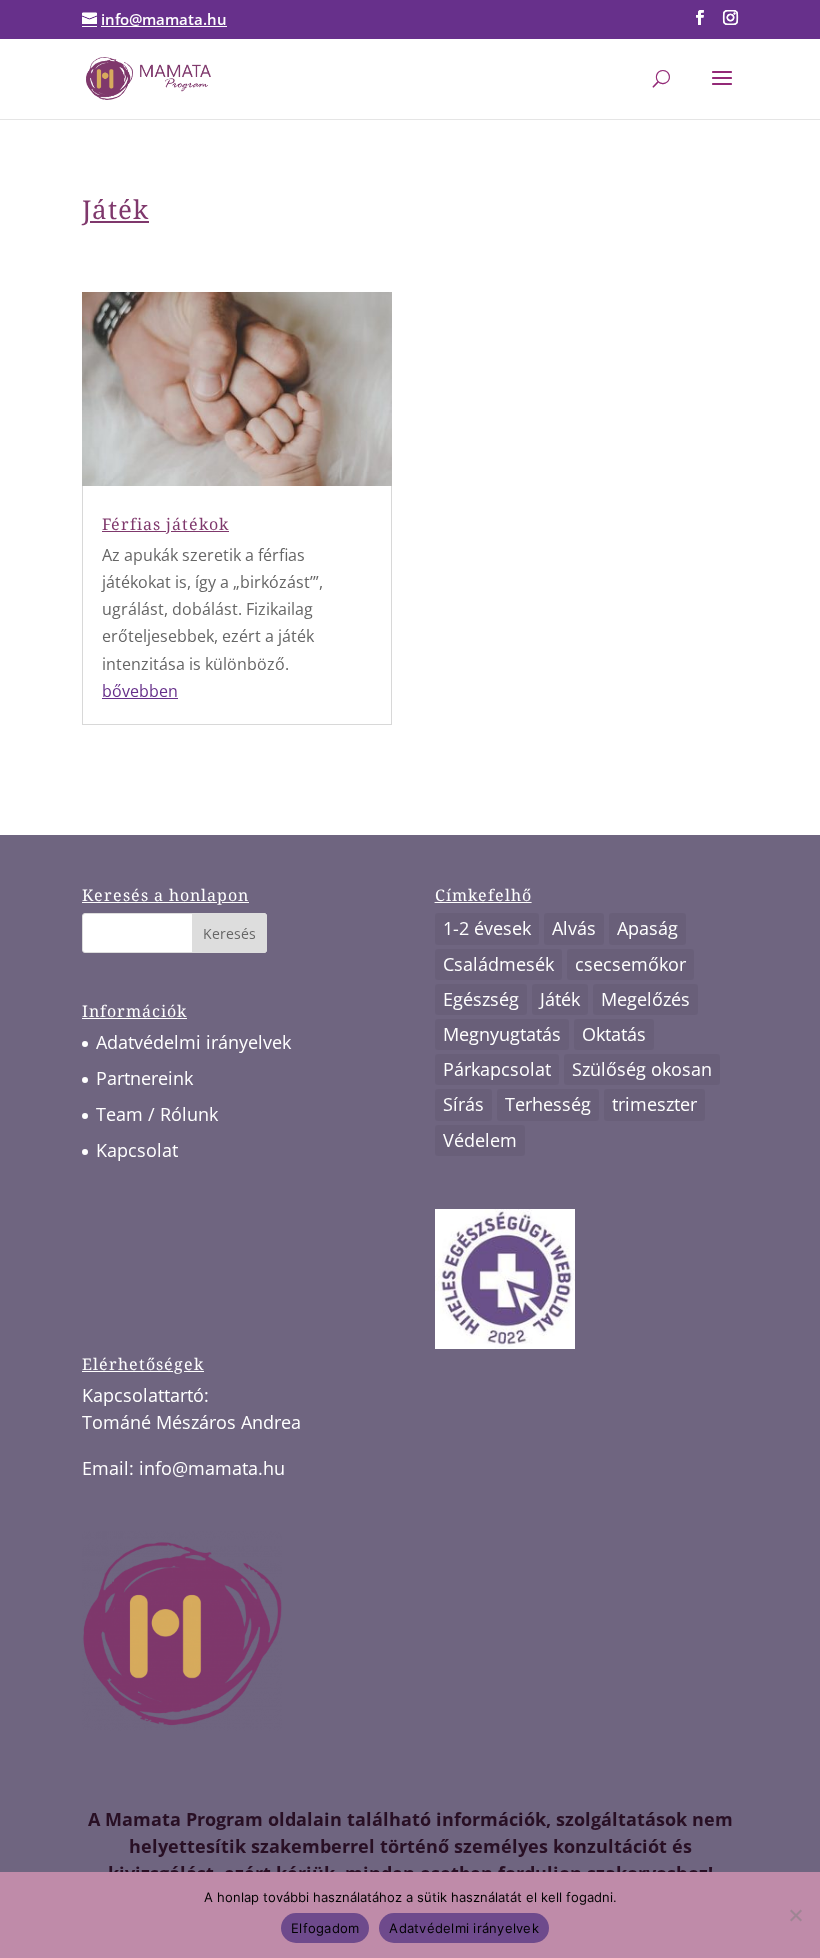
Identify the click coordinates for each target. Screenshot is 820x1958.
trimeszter (654, 1104)
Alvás (574, 928)
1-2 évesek (487, 928)
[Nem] (795, 1915)
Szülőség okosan (642, 1069)
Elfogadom (325, 1928)
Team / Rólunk (157, 1114)
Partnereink (144, 1078)
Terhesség (548, 1104)
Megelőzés (645, 999)
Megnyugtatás (502, 1034)
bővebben (140, 691)
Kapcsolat (137, 1150)
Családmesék (498, 964)
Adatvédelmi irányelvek (193, 1042)
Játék (560, 999)
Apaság (647, 928)
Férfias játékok (165, 524)
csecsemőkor (630, 964)
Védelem (480, 1140)
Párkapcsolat (497, 1069)
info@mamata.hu (212, 1468)
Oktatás (614, 1034)
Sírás (463, 1104)
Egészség (481, 999)
